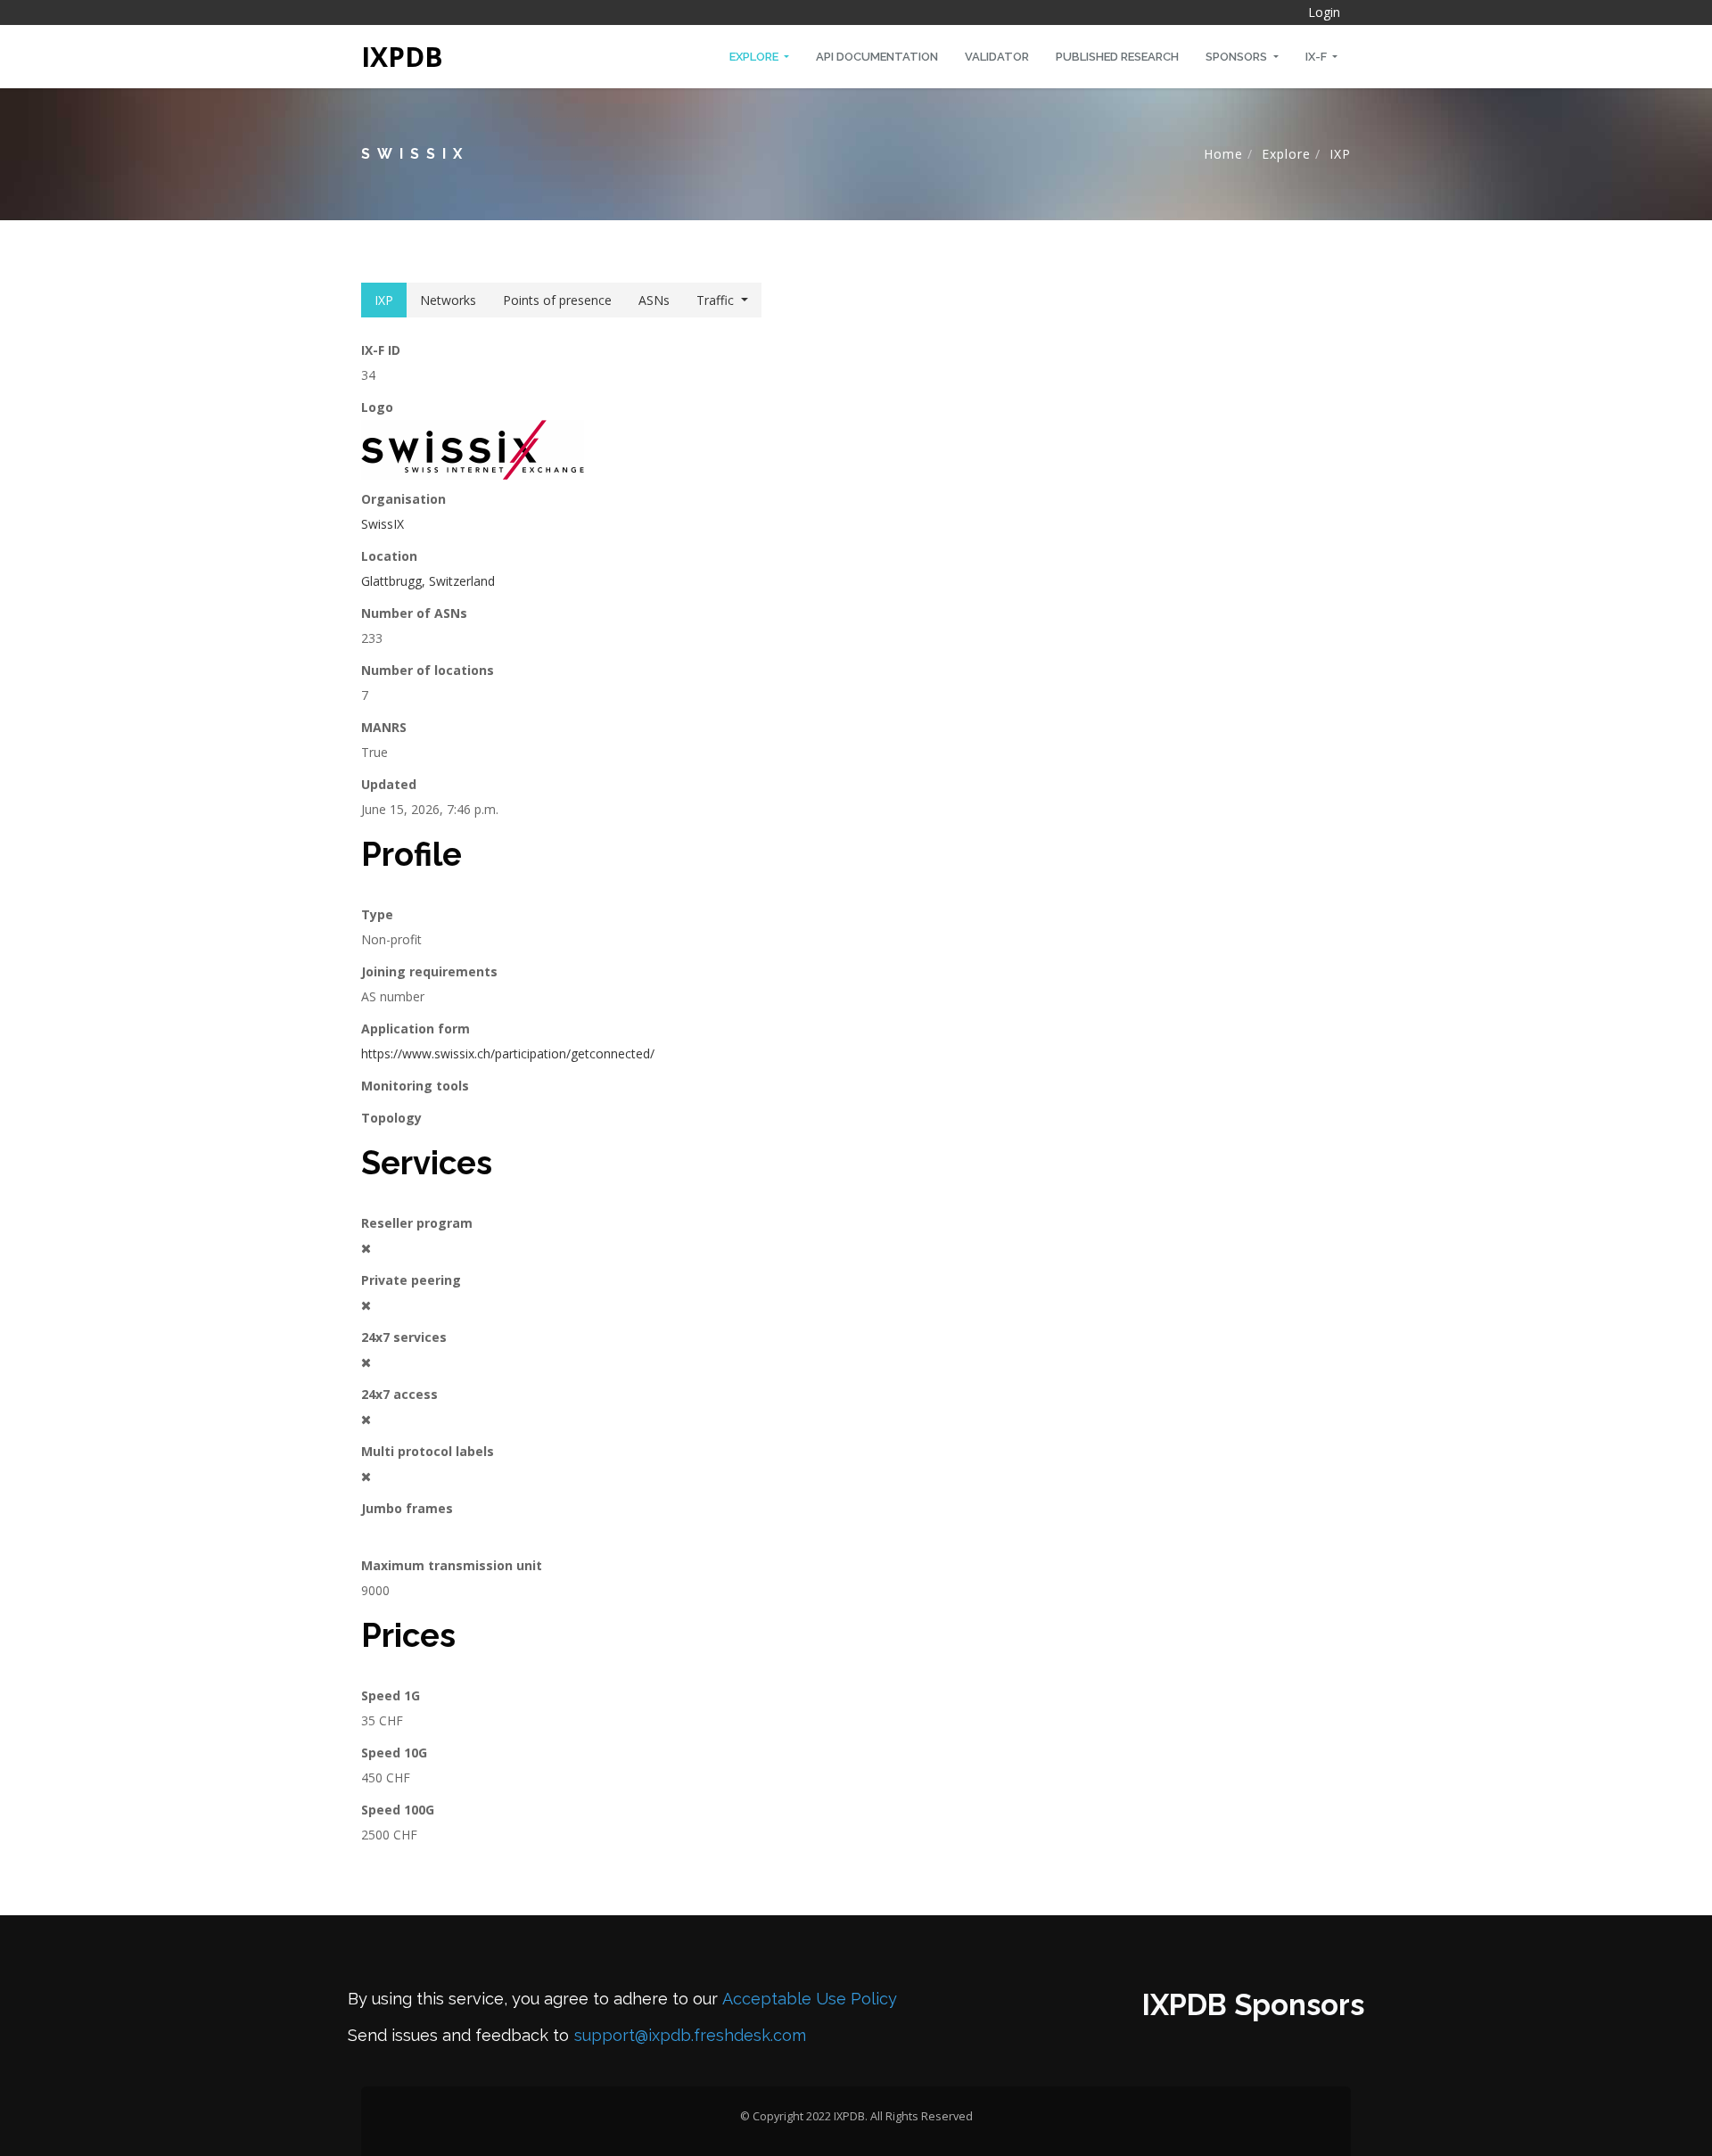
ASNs (654, 300)
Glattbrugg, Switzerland (428, 581)
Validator (997, 57)
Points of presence (557, 300)
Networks (448, 300)
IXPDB (402, 57)
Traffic (715, 300)
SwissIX (383, 524)
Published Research (1117, 57)
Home (1223, 154)
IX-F (1317, 57)
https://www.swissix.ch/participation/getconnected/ (508, 1053)
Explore (755, 57)
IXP (1340, 154)
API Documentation (877, 57)
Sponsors (1238, 57)
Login (1324, 12)
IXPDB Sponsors (1253, 2005)
